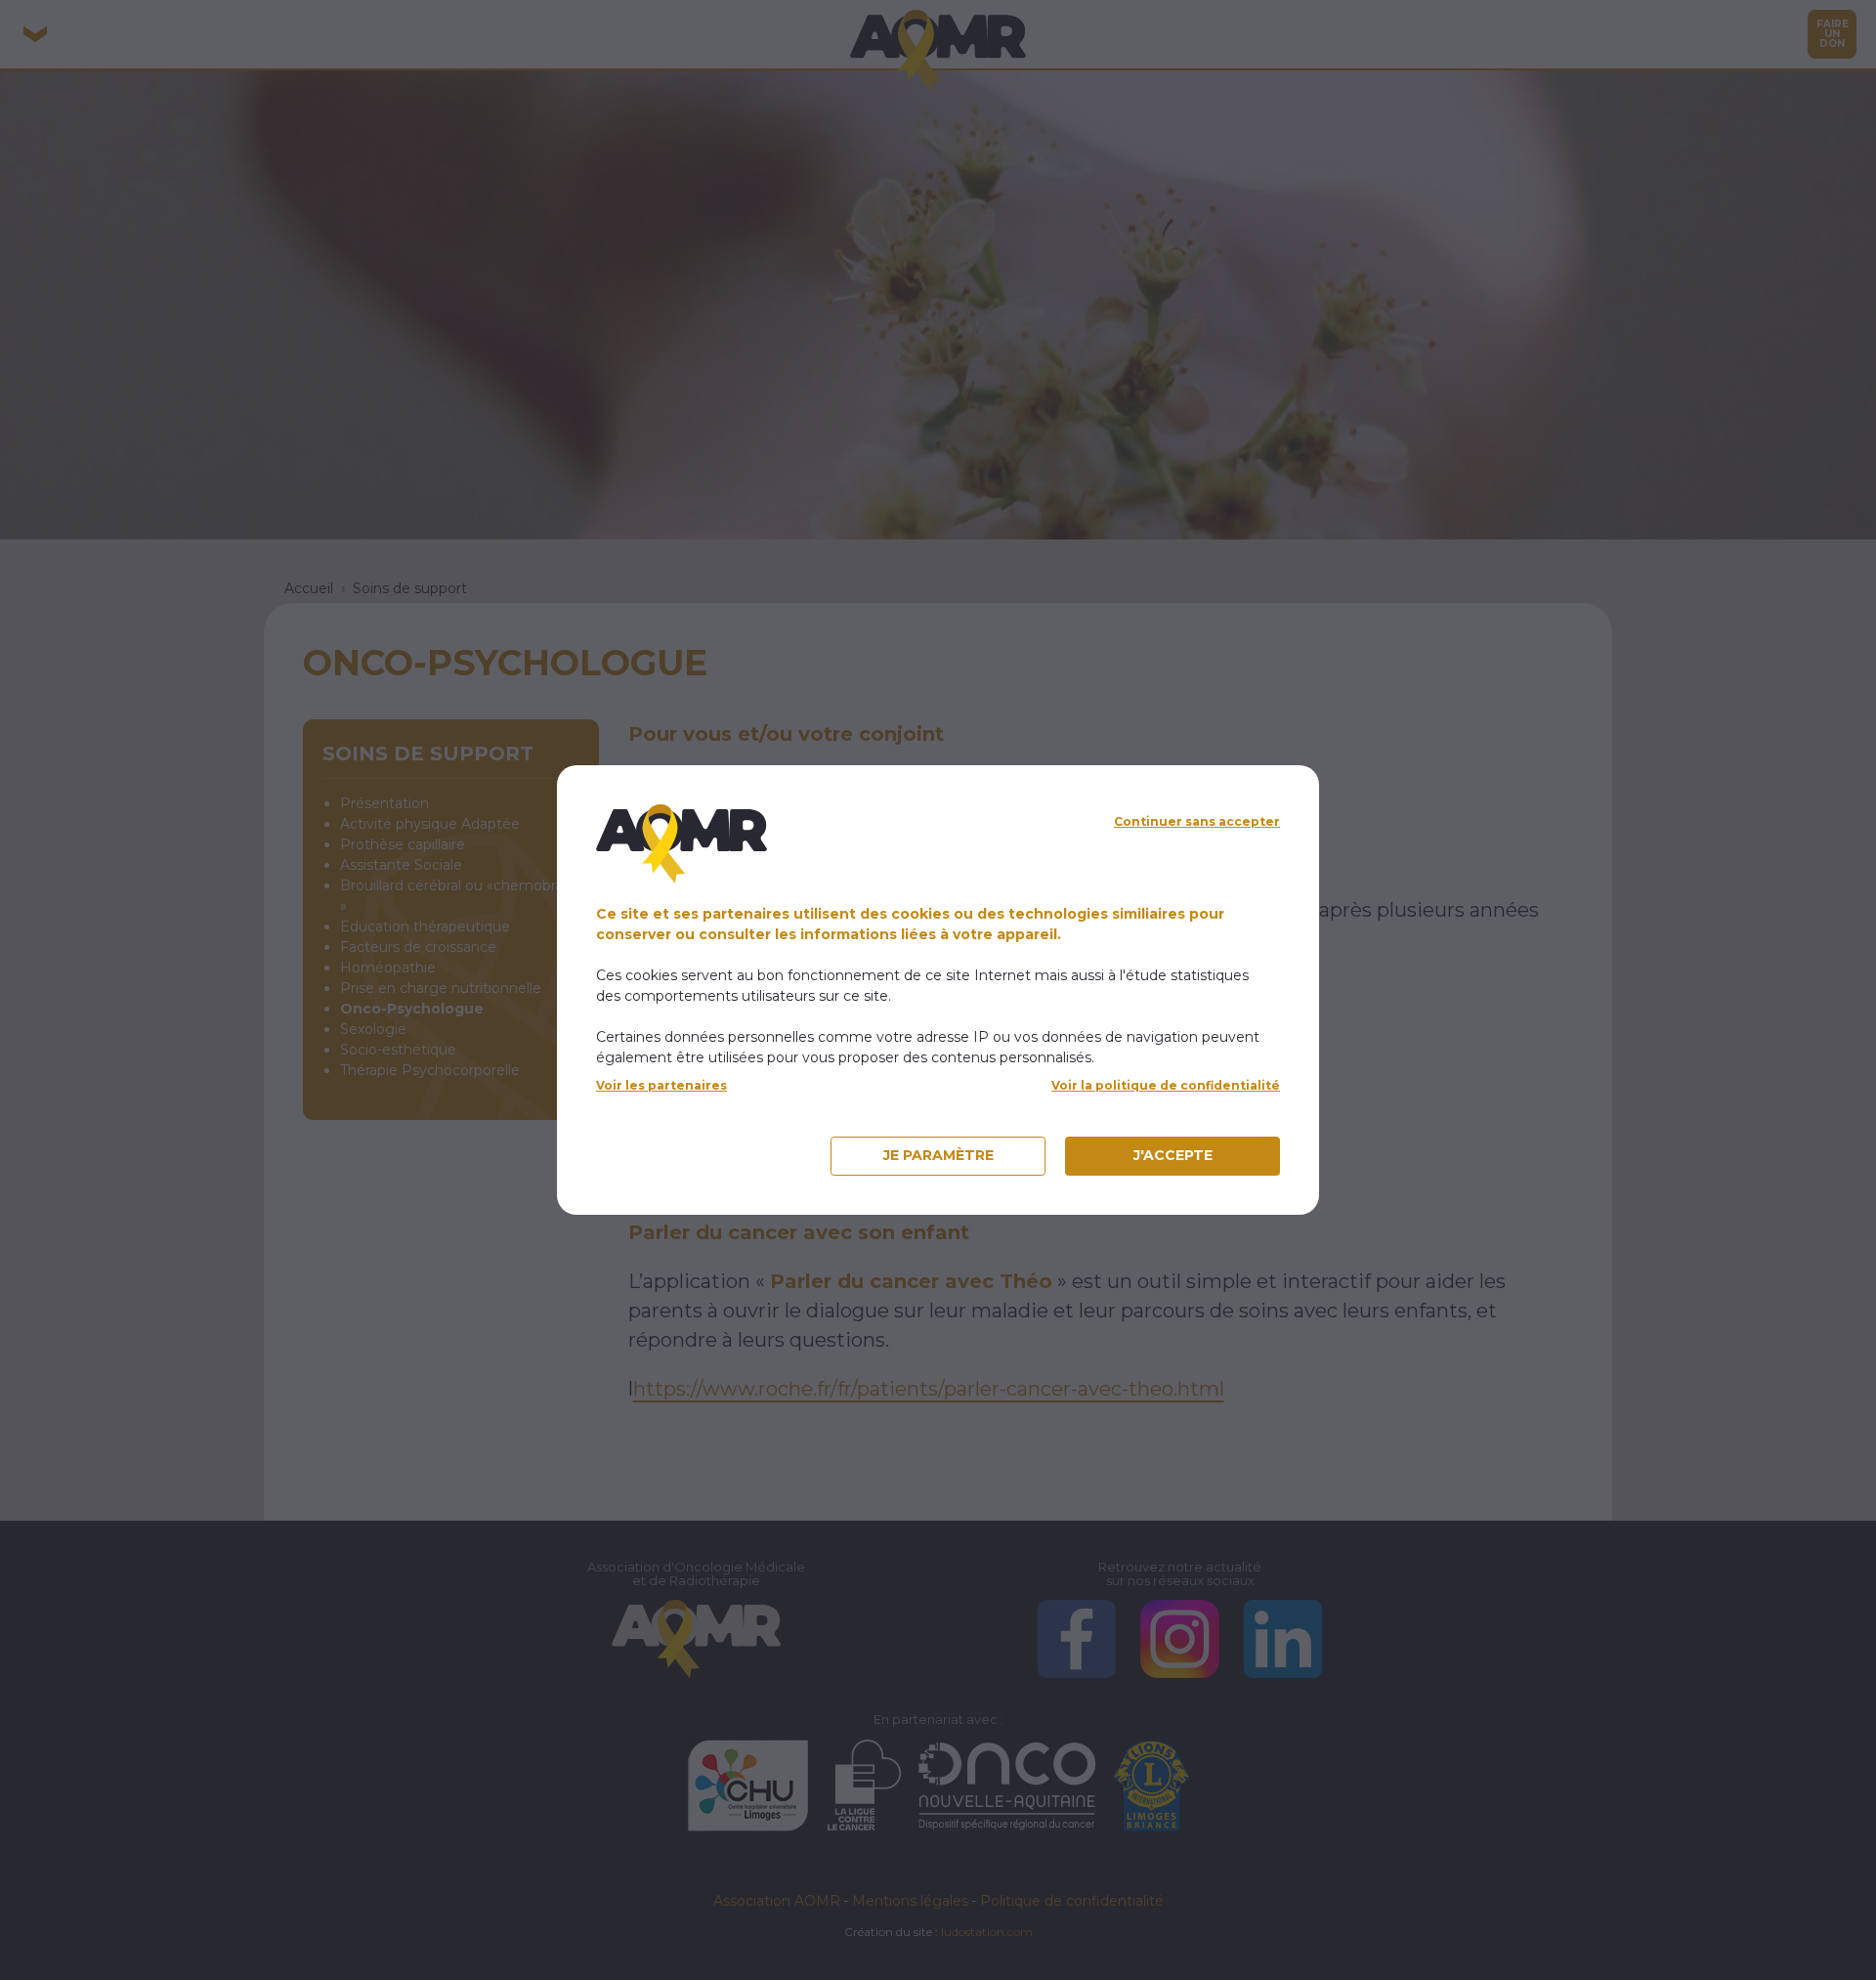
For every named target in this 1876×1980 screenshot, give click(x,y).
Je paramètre (938, 1155)
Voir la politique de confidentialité (1166, 1085)
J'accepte (1173, 1155)
